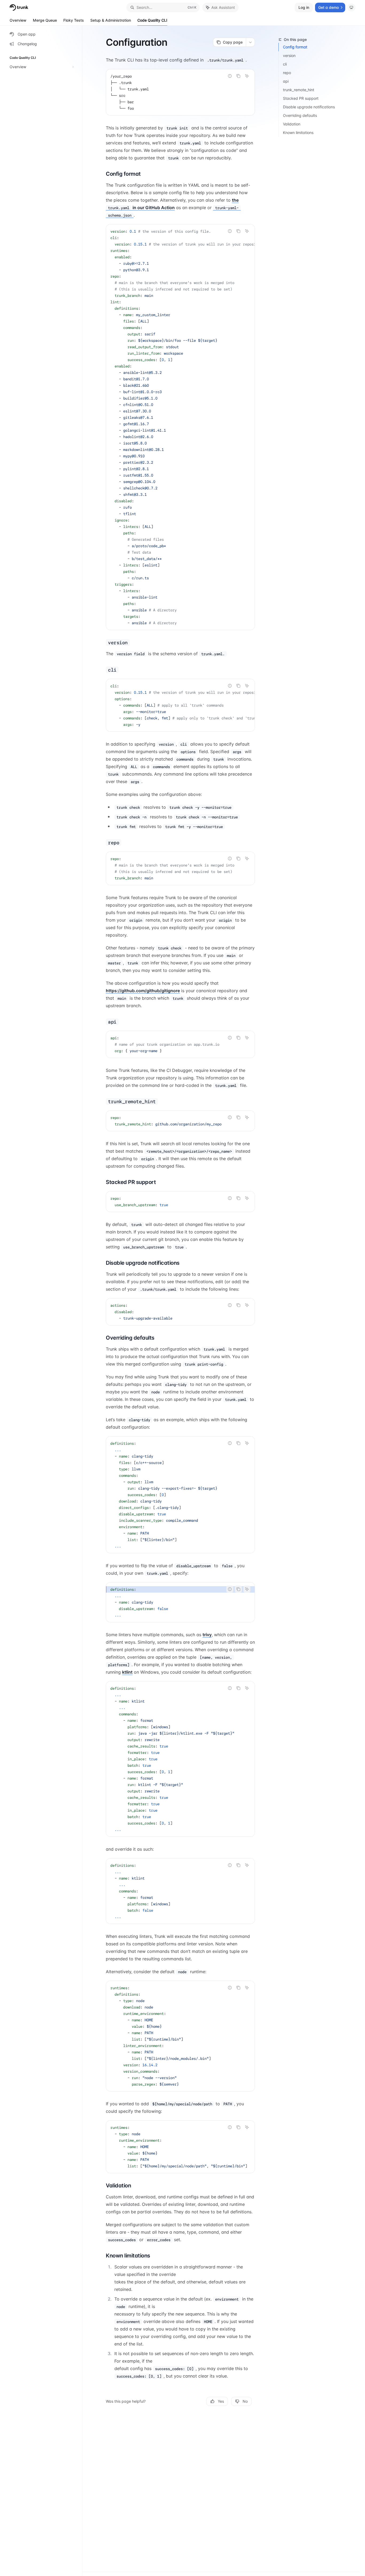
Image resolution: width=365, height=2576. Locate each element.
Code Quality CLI (152, 20)
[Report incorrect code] (230, 76)
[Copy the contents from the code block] (238, 76)
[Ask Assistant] (247, 76)
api (286, 81)
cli (285, 64)
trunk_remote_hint (299, 90)
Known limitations (298, 133)
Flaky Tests (74, 20)
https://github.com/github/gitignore (143, 991)
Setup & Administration (111, 20)
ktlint (127, 1672)
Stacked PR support (301, 98)
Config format (295, 47)
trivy (207, 1635)
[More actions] (250, 42)
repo (287, 73)
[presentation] (180, 427)
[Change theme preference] (351, 7)
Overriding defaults (300, 115)
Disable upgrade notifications (309, 107)
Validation (292, 124)
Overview (18, 20)
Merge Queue (45, 20)
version (289, 55)
